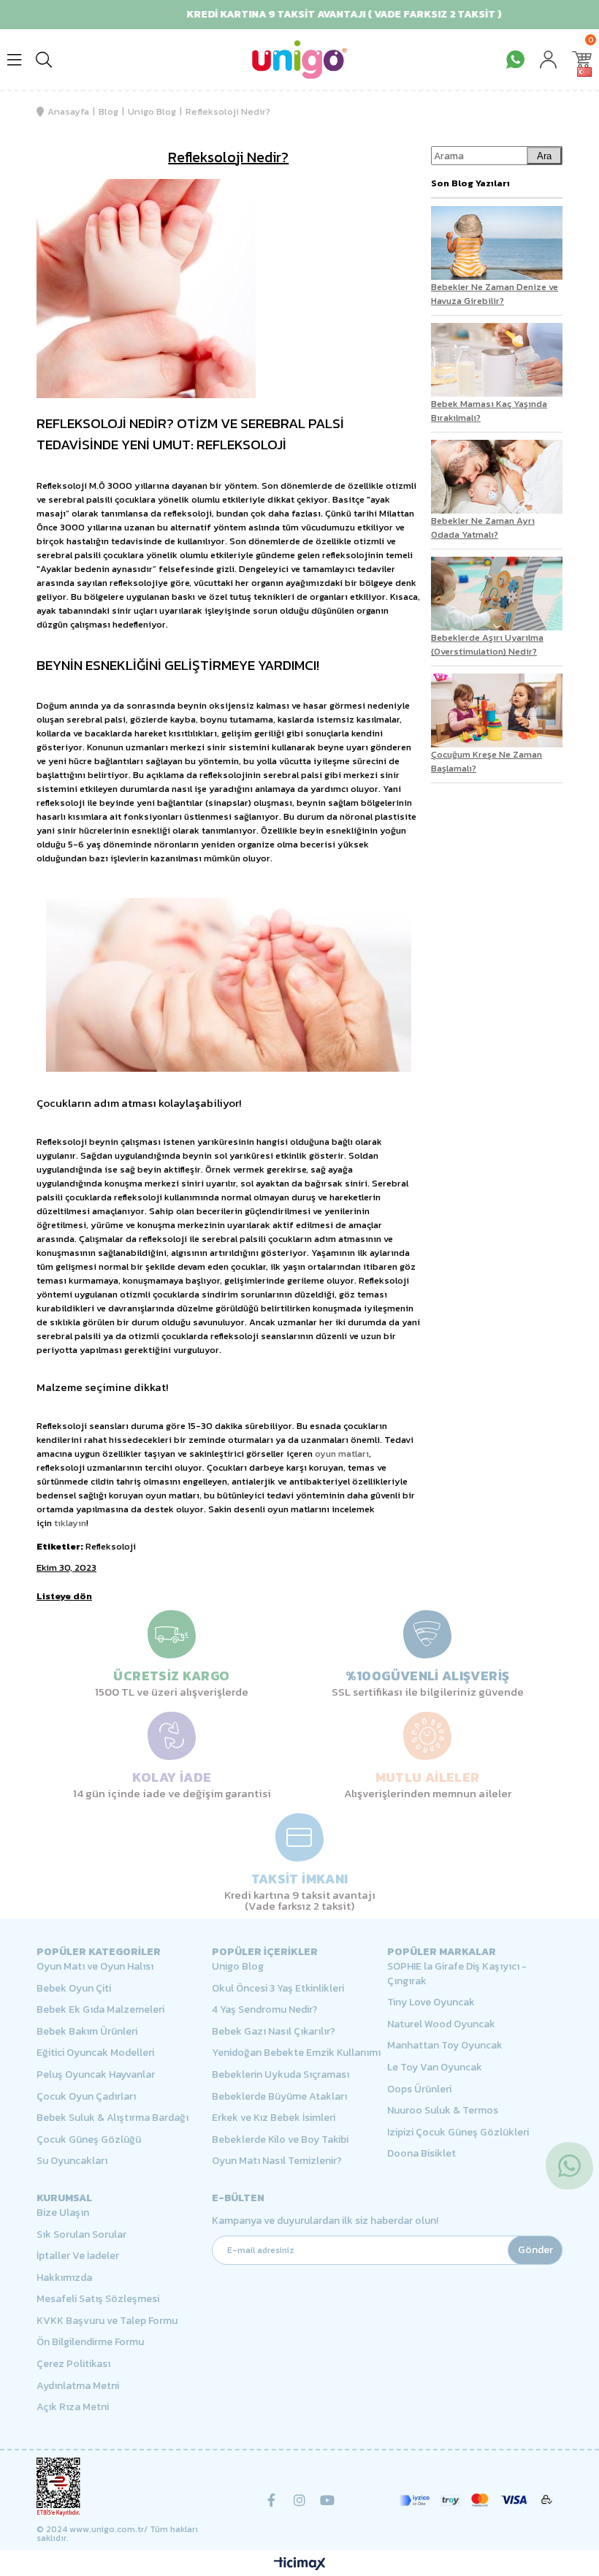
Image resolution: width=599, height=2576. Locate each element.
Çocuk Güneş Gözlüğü (89, 2140)
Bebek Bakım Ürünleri (87, 2032)
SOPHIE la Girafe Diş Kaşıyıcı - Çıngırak (457, 1974)
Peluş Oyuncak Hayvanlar (96, 2075)
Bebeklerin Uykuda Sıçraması (281, 2075)
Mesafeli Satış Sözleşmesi (98, 2299)
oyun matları (342, 1453)
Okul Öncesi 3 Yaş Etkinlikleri (278, 1989)
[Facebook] (272, 2500)
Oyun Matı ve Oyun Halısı (95, 1967)
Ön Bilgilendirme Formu (90, 2342)
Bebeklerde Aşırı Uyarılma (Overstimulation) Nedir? (487, 644)
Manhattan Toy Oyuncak (445, 2046)
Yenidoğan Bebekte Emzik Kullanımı (296, 2053)
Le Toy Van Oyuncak (435, 2068)
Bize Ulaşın (63, 2213)
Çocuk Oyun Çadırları (86, 2097)
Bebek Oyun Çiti (74, 1989)
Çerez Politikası (73, 2364)
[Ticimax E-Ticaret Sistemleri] (300, 2565)
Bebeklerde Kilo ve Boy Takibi (280, 2140)
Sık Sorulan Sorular (81, 2235)
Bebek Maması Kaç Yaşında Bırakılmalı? (489, 411)
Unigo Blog (238, 1967)
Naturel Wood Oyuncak (441, 2024)
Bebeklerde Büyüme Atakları (279, 2097)
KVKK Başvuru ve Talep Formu (107, 2321)
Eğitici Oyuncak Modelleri (95, 2053)
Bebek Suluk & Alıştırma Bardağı (112, 2118)
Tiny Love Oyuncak (431, 2003)
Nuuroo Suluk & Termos (443, 2111)
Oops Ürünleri (419, 2089)
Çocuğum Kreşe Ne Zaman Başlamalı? (487, 761)
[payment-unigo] (475, 2500)
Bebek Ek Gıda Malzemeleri (100, 2010)
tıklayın (70, 1523)
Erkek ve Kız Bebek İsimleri (274, 2118)
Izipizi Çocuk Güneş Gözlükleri (458, 2133)
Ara (544, 156)
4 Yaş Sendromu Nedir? (265, 2010)
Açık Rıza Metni (73, 2407)
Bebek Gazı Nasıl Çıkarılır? (274, 2032)
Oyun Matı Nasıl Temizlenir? (277, 2161)
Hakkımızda (64, 2278)
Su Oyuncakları (72, 2161)
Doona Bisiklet (421, 2154)
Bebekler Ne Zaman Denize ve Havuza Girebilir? (495, 294)
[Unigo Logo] (299, 60)
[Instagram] (299, 2500)
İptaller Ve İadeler (78, 2256)
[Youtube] (327, 2500)
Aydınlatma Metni (78, 2386)
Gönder (535, 2250)
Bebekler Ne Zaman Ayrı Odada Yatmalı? (483, 527)
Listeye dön (64, 1596)
